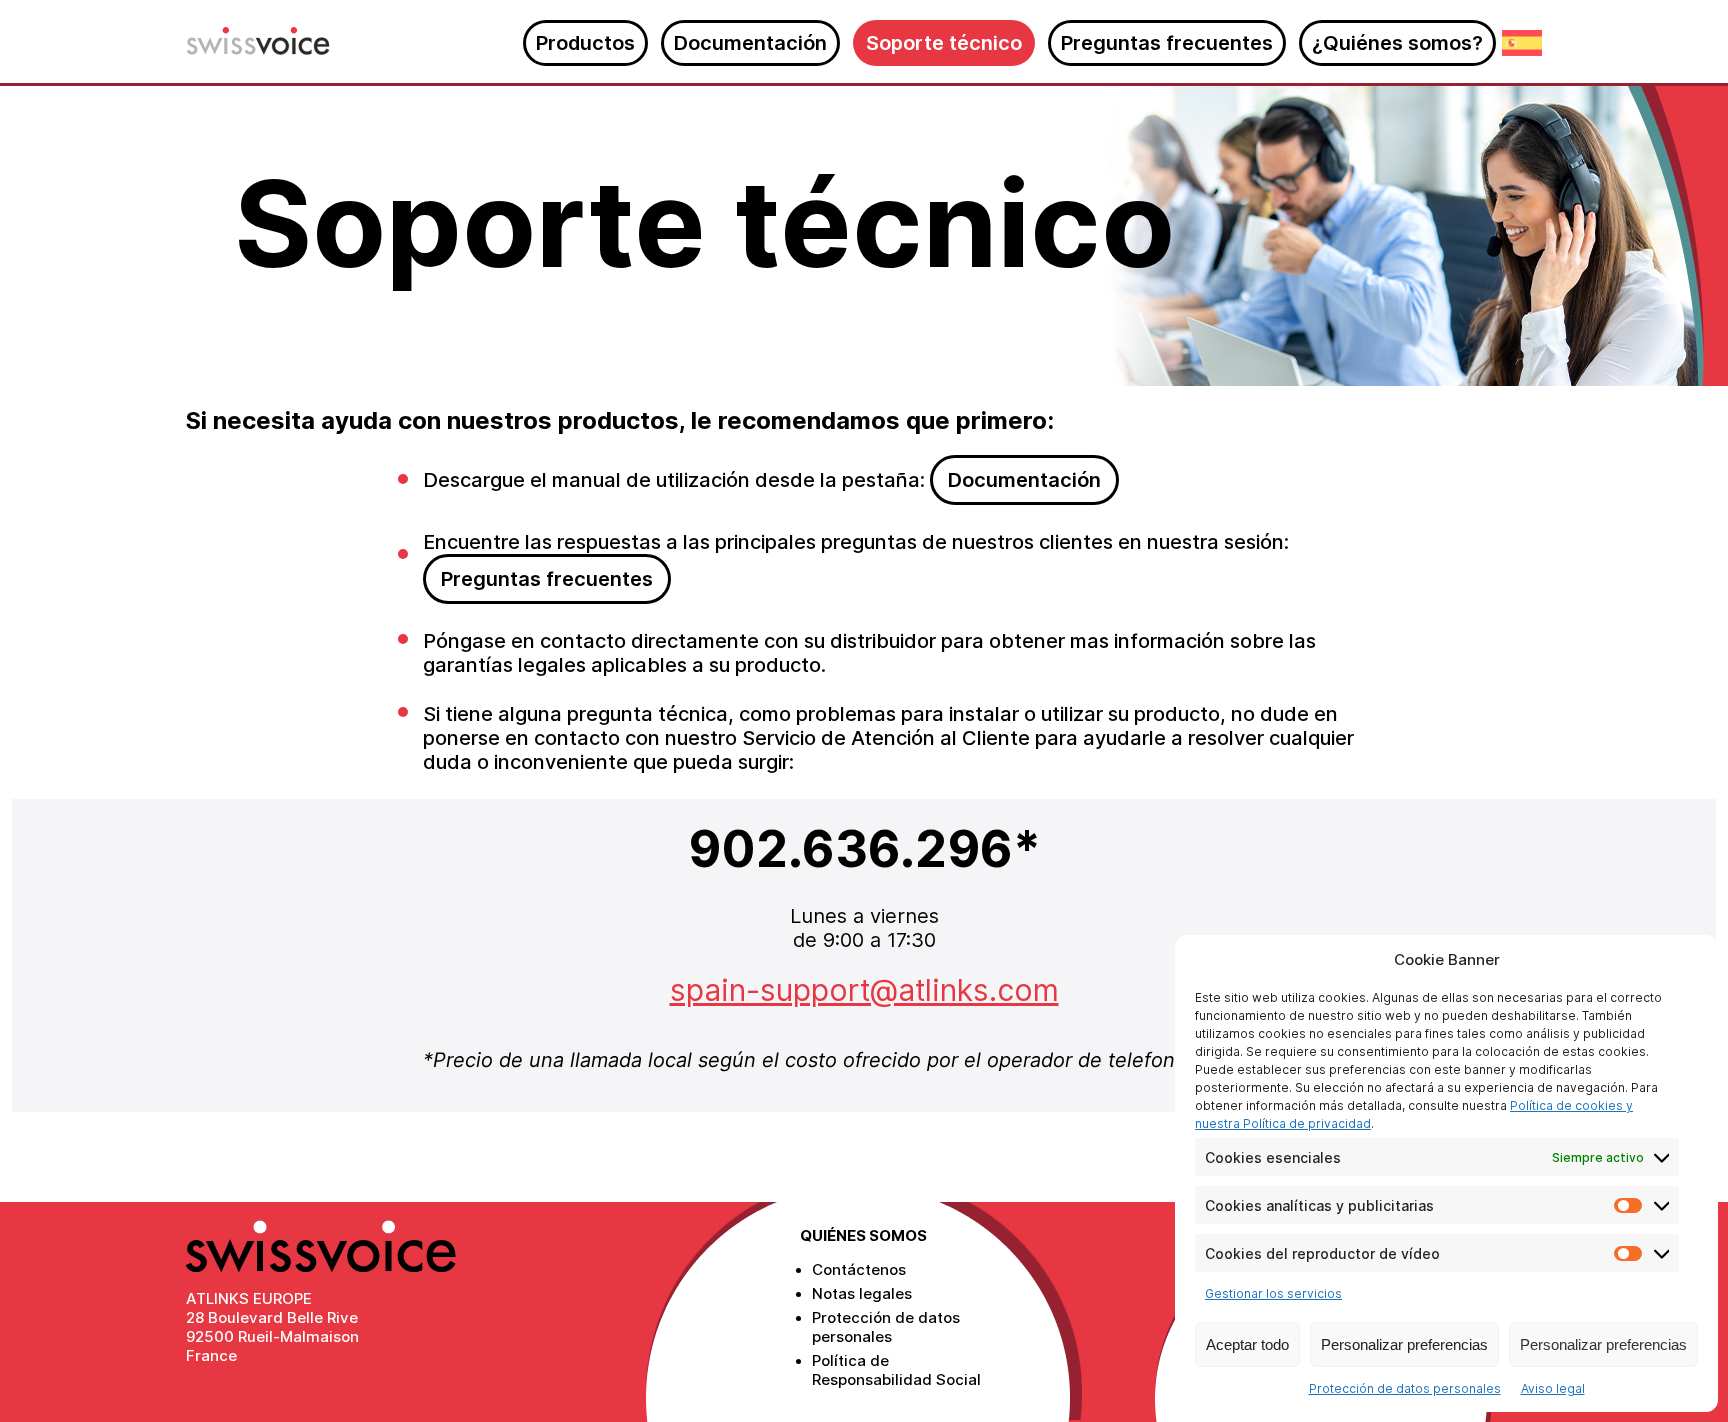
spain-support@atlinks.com (864, 990)
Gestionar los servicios (1273, 1293)
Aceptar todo (1247, 1344)
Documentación (750, 43)
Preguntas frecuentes (1167, 43)
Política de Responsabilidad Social (896, 1370)
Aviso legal (1553, 1388)
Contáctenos (859, 1269)
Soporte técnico (944, 43)
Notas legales (862, 1293)
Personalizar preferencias (1404, 1344)
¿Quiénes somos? (1397, 43)
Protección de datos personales (1405, 1388)
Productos (585, 43)
